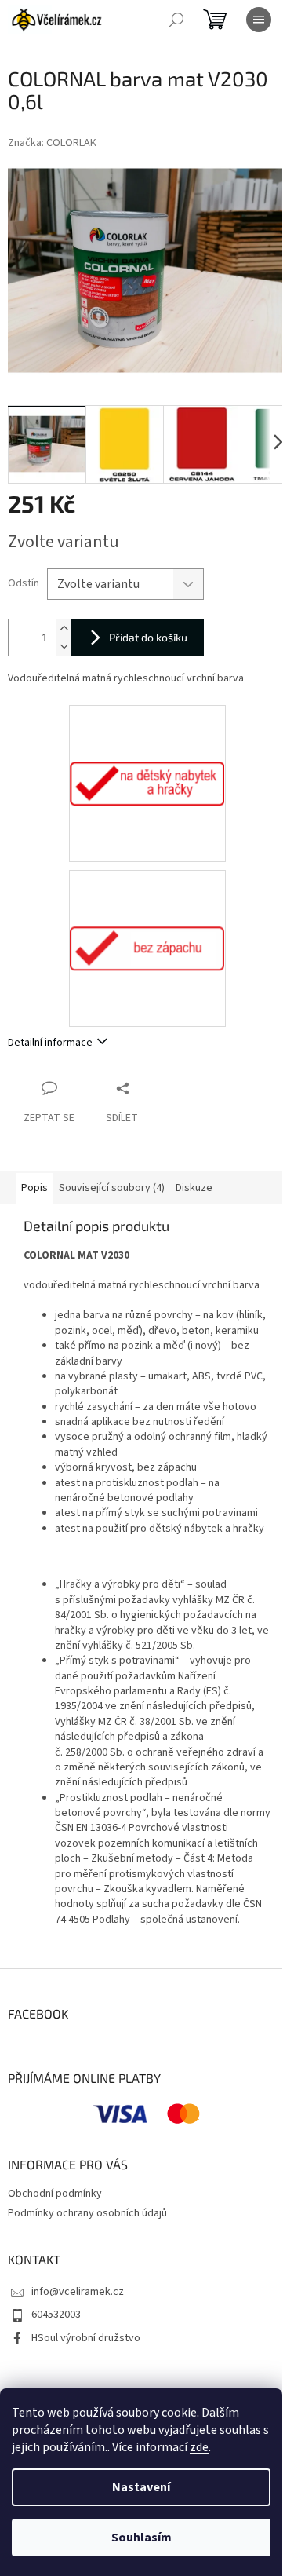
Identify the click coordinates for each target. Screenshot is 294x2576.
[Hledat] (176, 20)
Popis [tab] (34, 1188)
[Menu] (259, 20)
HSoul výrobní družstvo (86, 2338)
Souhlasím (142, 2538)
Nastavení (141, 2487)
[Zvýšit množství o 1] (64, 628)
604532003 (56, 2315)
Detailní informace (50, 1043)
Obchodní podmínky (55, 2194)
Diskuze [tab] (194, 1188)
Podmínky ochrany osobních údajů (87, 2213)
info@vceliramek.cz (78, 2292)
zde (199, 2447)
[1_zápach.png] (147, 893)
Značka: (52, 143)
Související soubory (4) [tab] (112, 1188)
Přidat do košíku (148, 637)
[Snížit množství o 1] (64, 647)
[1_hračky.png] (147, 728)
